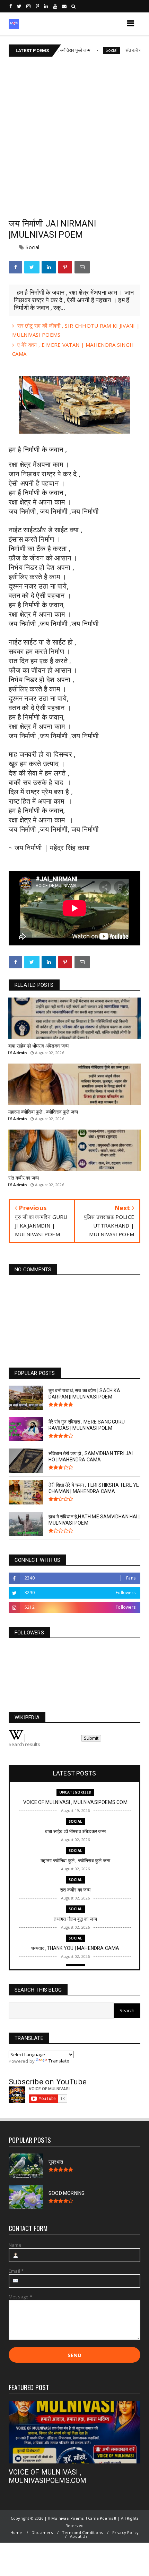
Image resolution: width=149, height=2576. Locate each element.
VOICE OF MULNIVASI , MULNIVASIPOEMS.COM (48, 2476)
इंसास (16, 539)
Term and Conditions (82, 2532)
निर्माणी (32, 449)
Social (94, 50)
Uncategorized (76, 1792)
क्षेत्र (25, 820)
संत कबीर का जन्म (123, 50)
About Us (79, 2536)
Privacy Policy (126, 2532)
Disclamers (42, 2532)
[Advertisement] (74, 135)
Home (16, 2532)
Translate (59, 2061)
